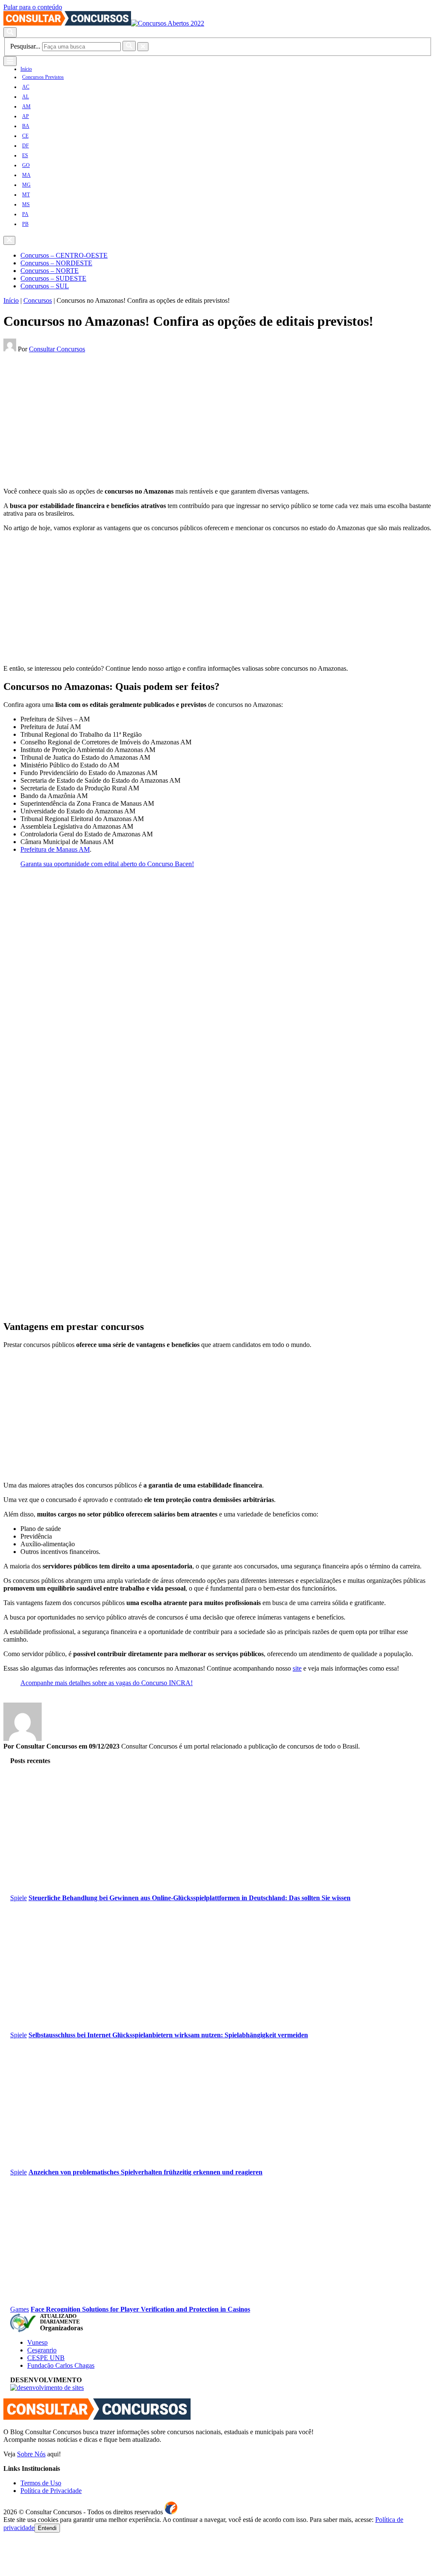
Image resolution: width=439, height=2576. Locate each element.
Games (20, 2309)
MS (26, 204)
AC (26, 87)
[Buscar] (129, 46)
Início (26, 69)
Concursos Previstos (43, 77)
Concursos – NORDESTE (56, 263)
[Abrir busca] (10, 32)
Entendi (47, 2528)
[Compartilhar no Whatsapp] (25, 358)
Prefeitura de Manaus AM (55, 849)
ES (25, 155)
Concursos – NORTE (50, 271)
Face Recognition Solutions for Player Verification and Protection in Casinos (140, 2309)
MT (26, 195)
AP (26, 116)
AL (26, 97)
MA (26, 175)
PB (25, 224)
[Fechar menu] (9, 240)
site (297, 1668)
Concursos (38, 300)
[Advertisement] (218, 421)
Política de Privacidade (51, 2491)
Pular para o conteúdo (33, 7)
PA (25, 214)
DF (26, 146)
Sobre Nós (31, 2454)
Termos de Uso (41, 2483)
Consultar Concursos (57, 349)
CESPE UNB (46, 2358)
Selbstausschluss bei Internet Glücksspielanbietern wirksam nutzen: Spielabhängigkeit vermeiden (168, 2035)
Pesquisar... (25, 46)
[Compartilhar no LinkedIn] (19, 358)
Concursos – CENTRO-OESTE (64, 255)
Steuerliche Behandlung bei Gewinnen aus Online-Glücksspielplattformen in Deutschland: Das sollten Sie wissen (190, 1898)
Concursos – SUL (45, 286)
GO (26, 165)
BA (26, 126)
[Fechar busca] (143, 47)
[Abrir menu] (10, 61)
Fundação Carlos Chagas (61, 2365)
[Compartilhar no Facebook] (6, 358)
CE (25, 136)
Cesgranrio (42, 2350)
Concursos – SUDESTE (53, 278)
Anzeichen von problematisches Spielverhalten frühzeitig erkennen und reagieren (145, 2172)
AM (26, 106)
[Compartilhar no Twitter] (12, 358)
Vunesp (37, 2342)
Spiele (19, 1898)
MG (26, 185)
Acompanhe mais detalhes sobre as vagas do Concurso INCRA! (107, 1683)
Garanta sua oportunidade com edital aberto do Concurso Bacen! (107, 864)
